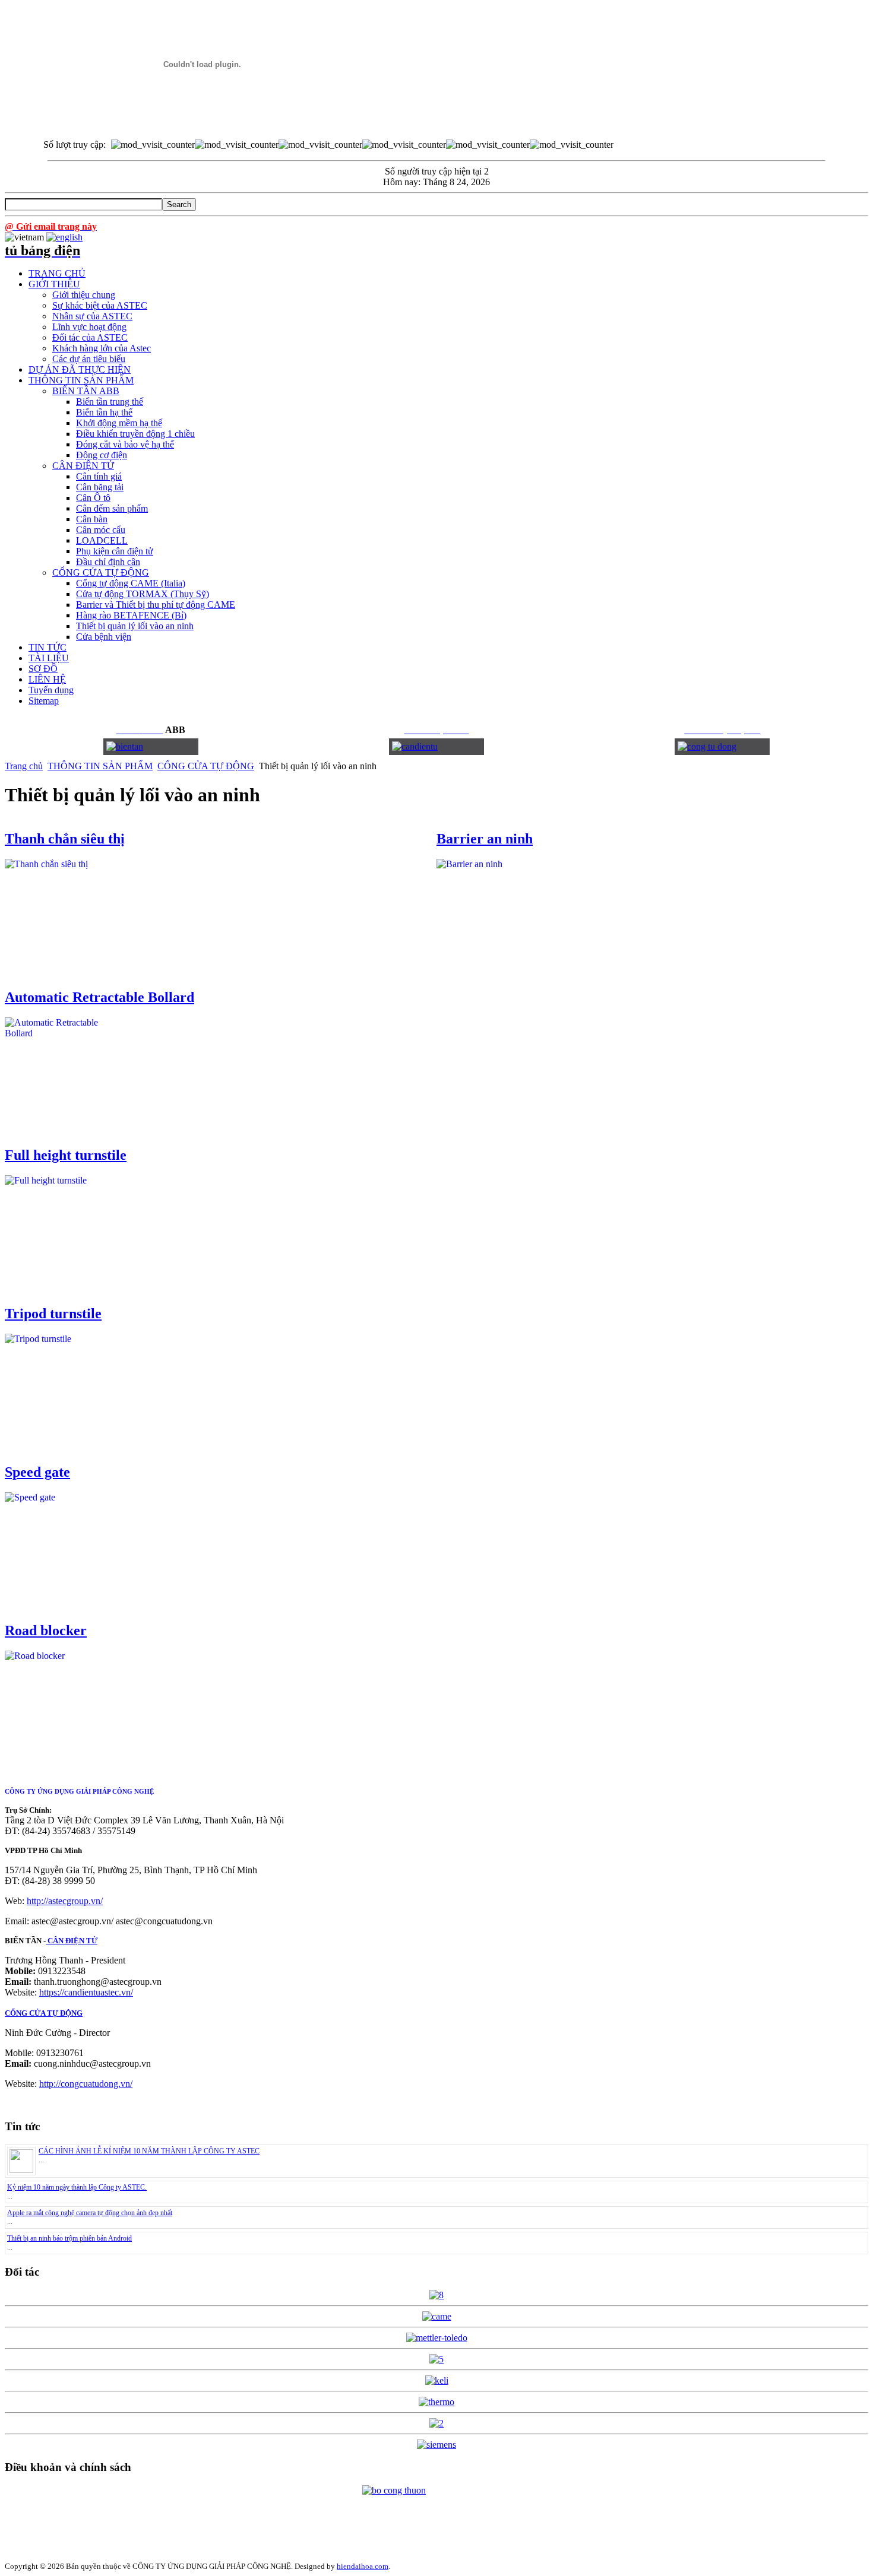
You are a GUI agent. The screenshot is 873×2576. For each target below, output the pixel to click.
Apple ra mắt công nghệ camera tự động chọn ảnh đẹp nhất (90, 2213)
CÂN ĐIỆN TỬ (72, 1941)
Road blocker (46, 1630)
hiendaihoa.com (363, 2566)
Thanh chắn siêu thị (65, 839)
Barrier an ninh (485, 839)
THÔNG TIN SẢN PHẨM (100, 766)
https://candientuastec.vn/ (86, 1992)
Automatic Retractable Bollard (99, 997)
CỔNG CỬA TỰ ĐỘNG (206, 766)
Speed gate (37, 1472)
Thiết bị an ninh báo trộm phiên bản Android (69, 2238)
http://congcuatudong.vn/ (86, 2084)
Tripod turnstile (53, 1314)
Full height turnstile (66, 1155)
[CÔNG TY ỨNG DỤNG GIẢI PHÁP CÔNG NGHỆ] (202, 120)
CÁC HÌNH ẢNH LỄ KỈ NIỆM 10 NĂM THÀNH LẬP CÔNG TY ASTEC (149, 2151)
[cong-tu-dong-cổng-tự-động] (125, 746)
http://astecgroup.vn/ (65, 1901)
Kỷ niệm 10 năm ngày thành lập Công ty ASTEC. (77, 2187)
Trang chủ (24, 766)
